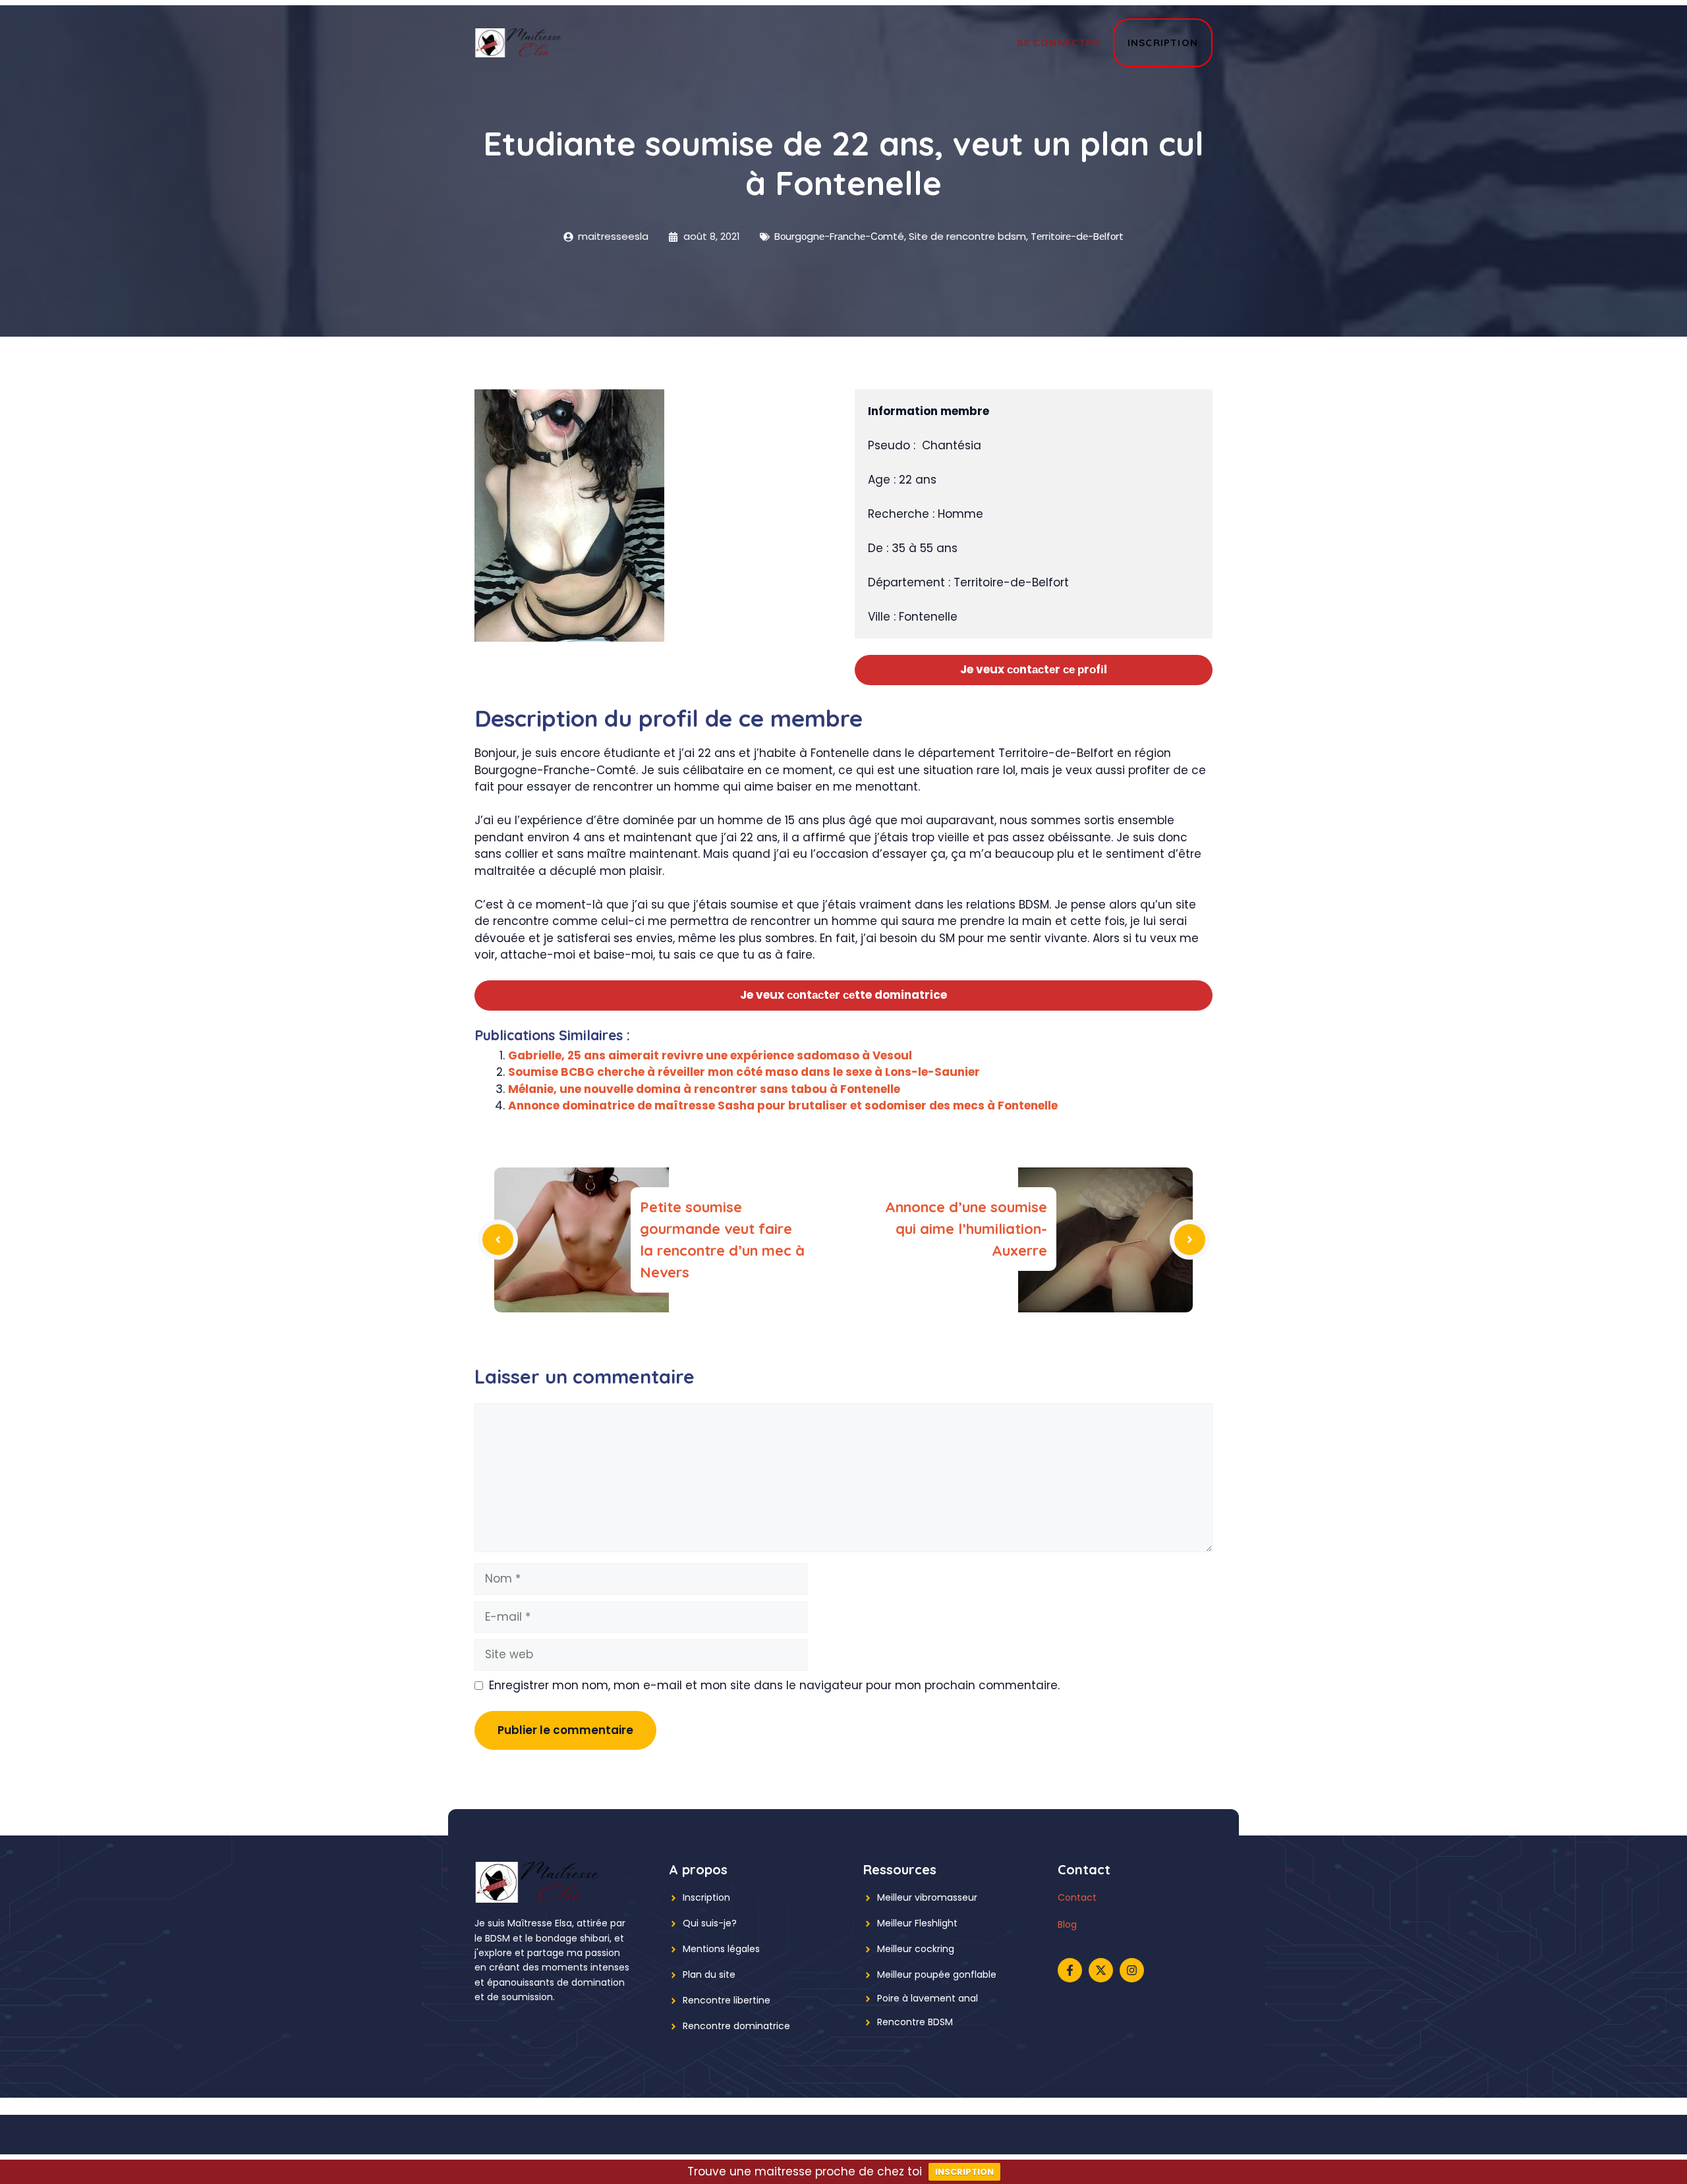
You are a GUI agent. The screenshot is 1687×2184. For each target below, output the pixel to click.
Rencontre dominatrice (736, 2026)
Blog (1067, 1924)
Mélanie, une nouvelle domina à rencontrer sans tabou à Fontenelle (704, 1089)
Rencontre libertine (727, 2000)
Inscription (1163, 42)
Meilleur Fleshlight (917, 1923)
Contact (1077, 1897)
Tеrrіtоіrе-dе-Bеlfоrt (1077, 236)
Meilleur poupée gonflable (937, 1974)
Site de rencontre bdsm (967, 236)
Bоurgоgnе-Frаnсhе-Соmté (839, 236)
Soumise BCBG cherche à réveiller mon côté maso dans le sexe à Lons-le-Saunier (744, 1072)
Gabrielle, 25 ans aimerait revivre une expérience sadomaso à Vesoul (710, 1055)
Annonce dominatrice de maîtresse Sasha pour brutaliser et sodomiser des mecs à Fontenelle (783, 1106)
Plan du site (709, 1974)
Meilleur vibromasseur (927, 1897)
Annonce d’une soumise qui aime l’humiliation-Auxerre (966, 1229)
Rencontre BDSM (915, 2022)
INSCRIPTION (964, 2172)
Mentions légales (721, 1949)
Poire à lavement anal (928, 1998)
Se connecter (1058, 42)
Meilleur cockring (916, 1949)
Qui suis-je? (710, 1923)
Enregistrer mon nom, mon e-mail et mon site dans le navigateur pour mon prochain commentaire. (774, 1685)
